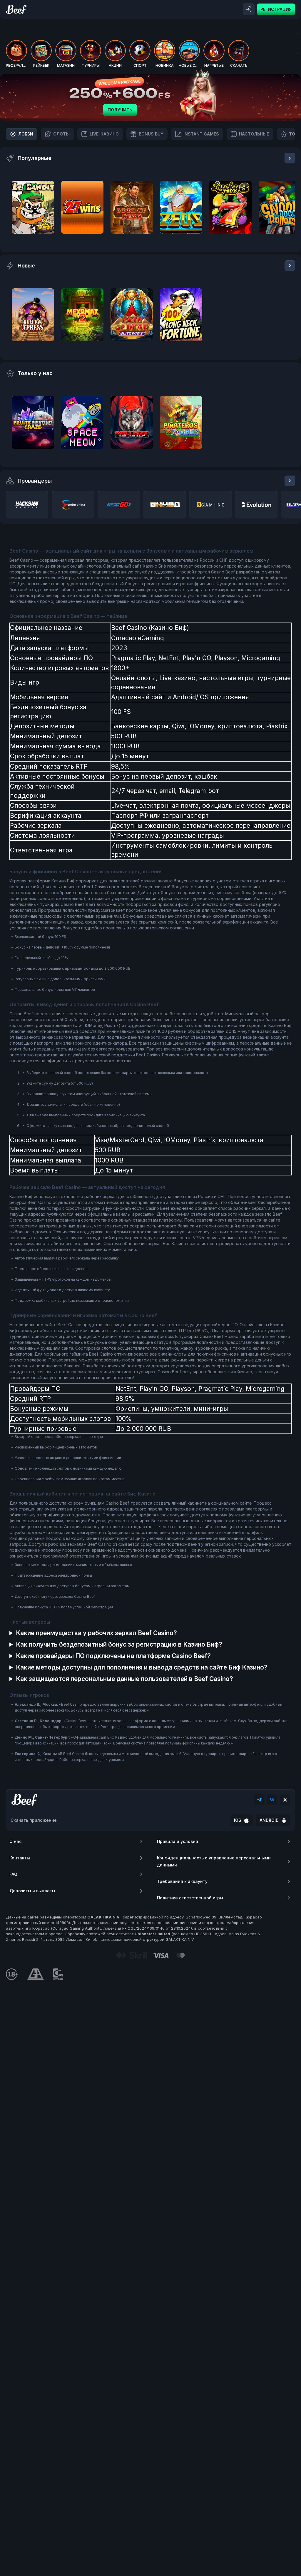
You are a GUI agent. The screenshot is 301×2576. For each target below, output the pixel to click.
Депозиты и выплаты (32, 1891)
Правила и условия (178, 1841)
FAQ (13, 1874)
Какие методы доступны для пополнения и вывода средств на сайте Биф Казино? (142, 1667)
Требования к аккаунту (182, 1881)
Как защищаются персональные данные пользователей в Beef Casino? (124, 1679)
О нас (15, 1841)
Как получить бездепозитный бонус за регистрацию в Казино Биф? (119, 1644)
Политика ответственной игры (190, 1898)
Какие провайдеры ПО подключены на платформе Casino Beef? (113, 1656)
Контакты (20, 1858)
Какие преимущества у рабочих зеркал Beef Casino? (96, 1633)
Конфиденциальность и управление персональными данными (214, 1861)
